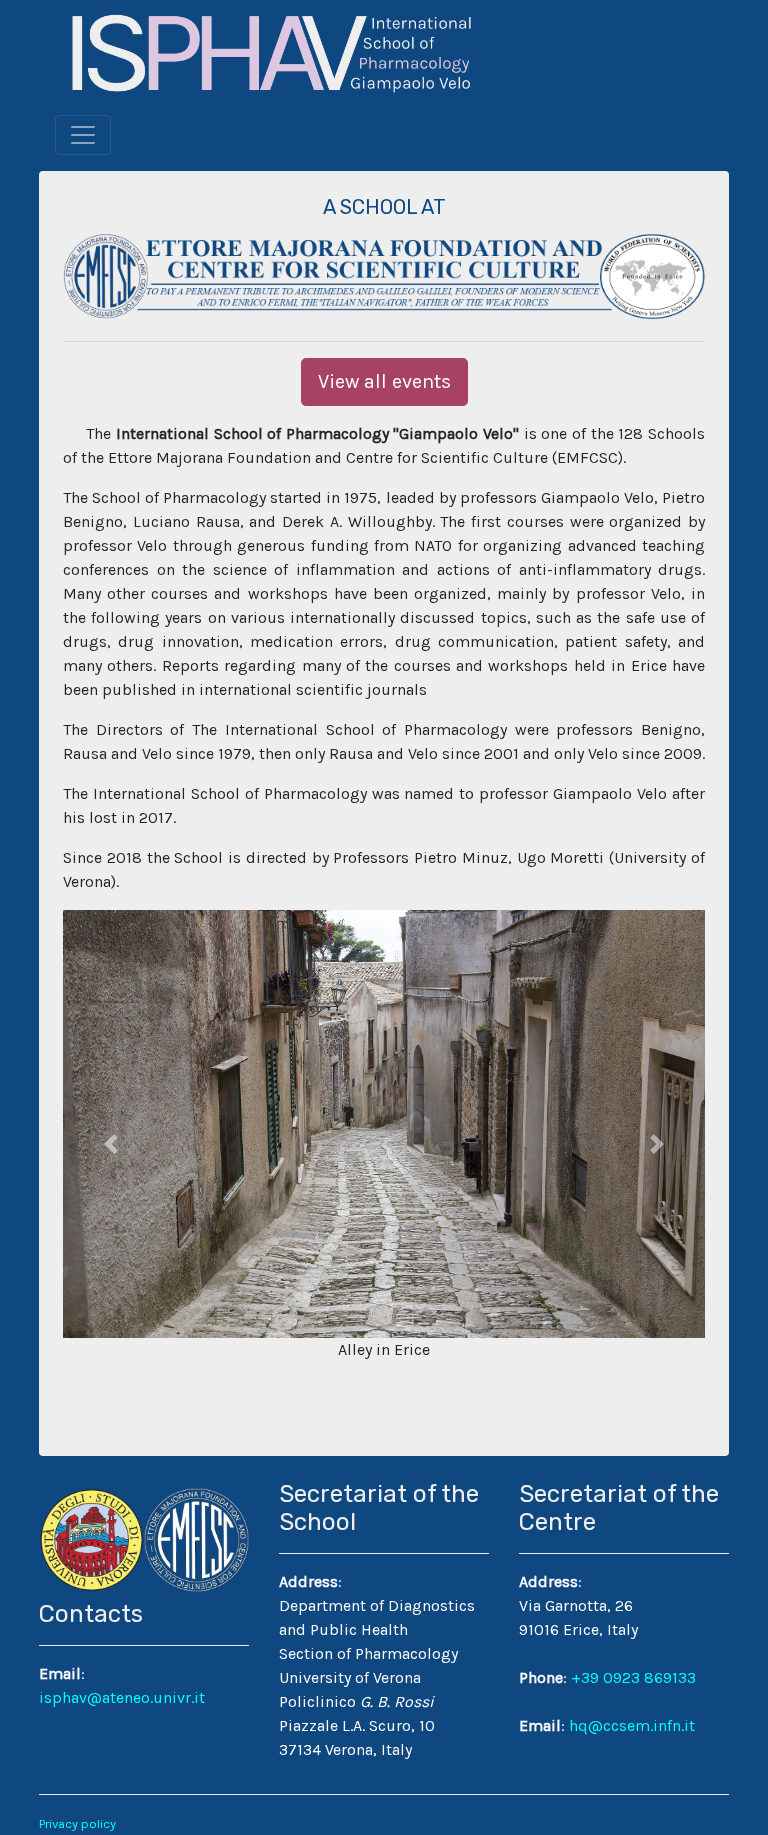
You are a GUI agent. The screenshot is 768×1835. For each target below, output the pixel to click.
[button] (111, 1144)
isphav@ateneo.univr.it (122, 1697)
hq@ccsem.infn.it (632, 1725)
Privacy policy (77, 1823)
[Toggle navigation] (83, 135)
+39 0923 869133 (633, 1677)
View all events (384, 381)
